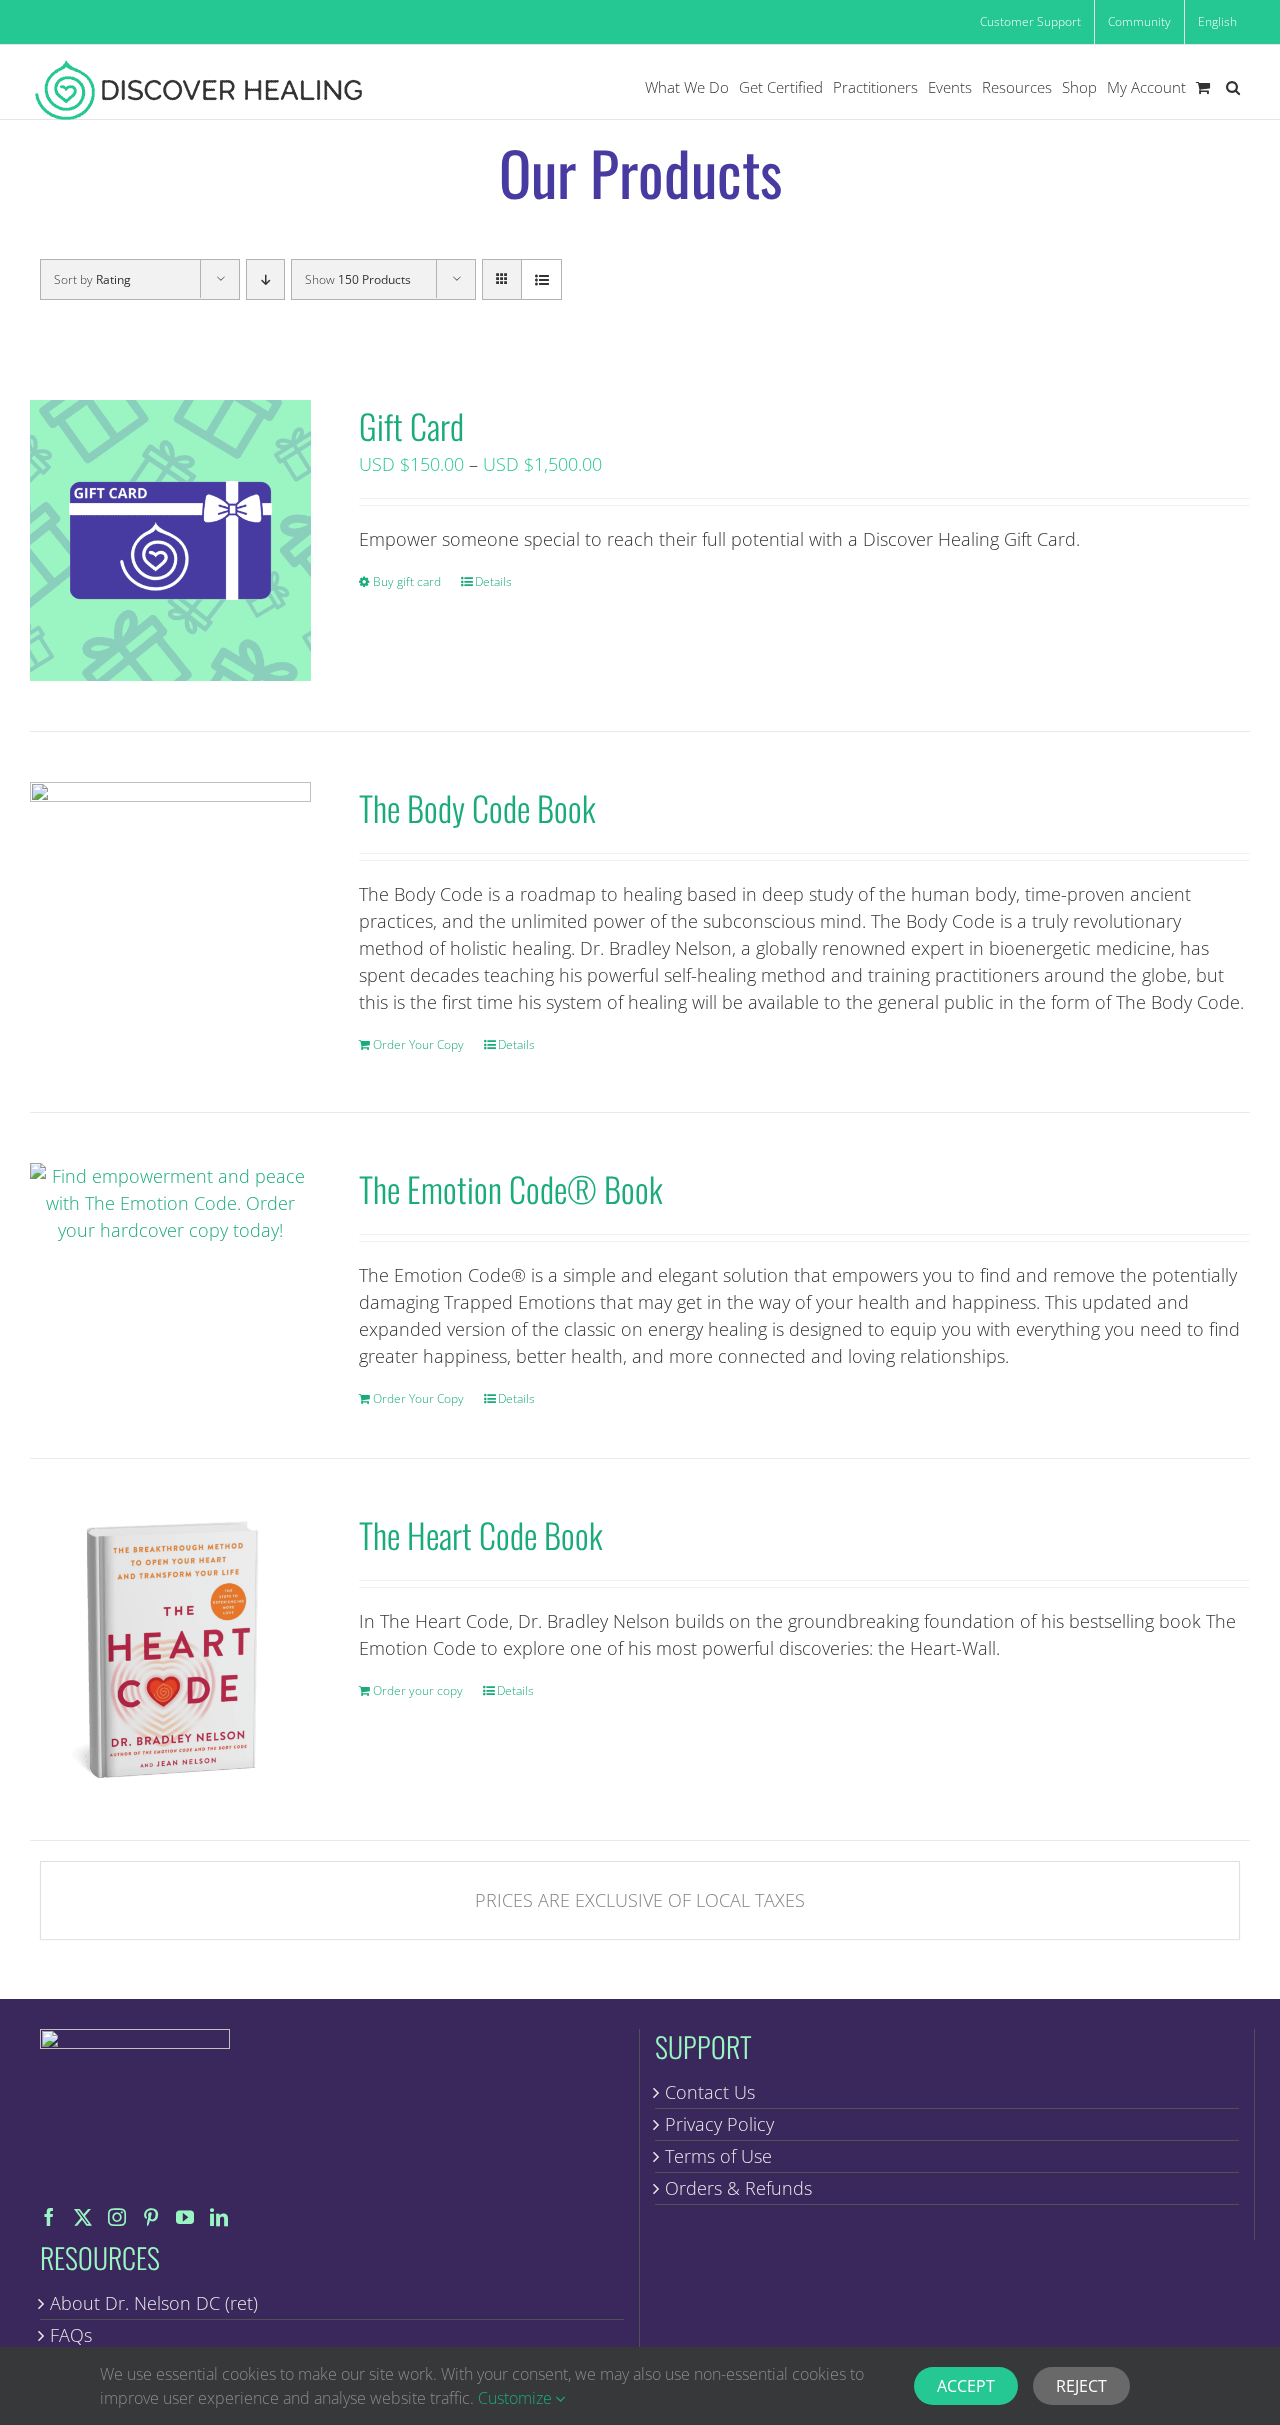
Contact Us (710, 2092)
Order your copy (418, 1690)
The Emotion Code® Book (511, 1188)
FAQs (71, 2335)
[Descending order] (265, 279)
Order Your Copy (418, 1044)
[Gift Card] (170, 540)
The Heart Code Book (481, 1534)
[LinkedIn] (219, 2217)
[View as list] (541, 279)
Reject (1081, 2386)
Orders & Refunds (738, 2188)
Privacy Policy (719, 2124)
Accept (966, 2386)
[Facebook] (49, 2217)
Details (493, 581)
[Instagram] (117, 2217)
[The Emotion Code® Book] (170, 1203)
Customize (517, 2398)
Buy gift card (407, 581)
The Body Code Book (477, 807)
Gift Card (411, 425)
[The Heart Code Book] (170, 1649)
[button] (1233, 87)
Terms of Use (718, 2156)
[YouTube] (185, 2217)
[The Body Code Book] (170, 922)
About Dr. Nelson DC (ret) (154, 2303)
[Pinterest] (151, 2217)
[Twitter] (83, 2217)
